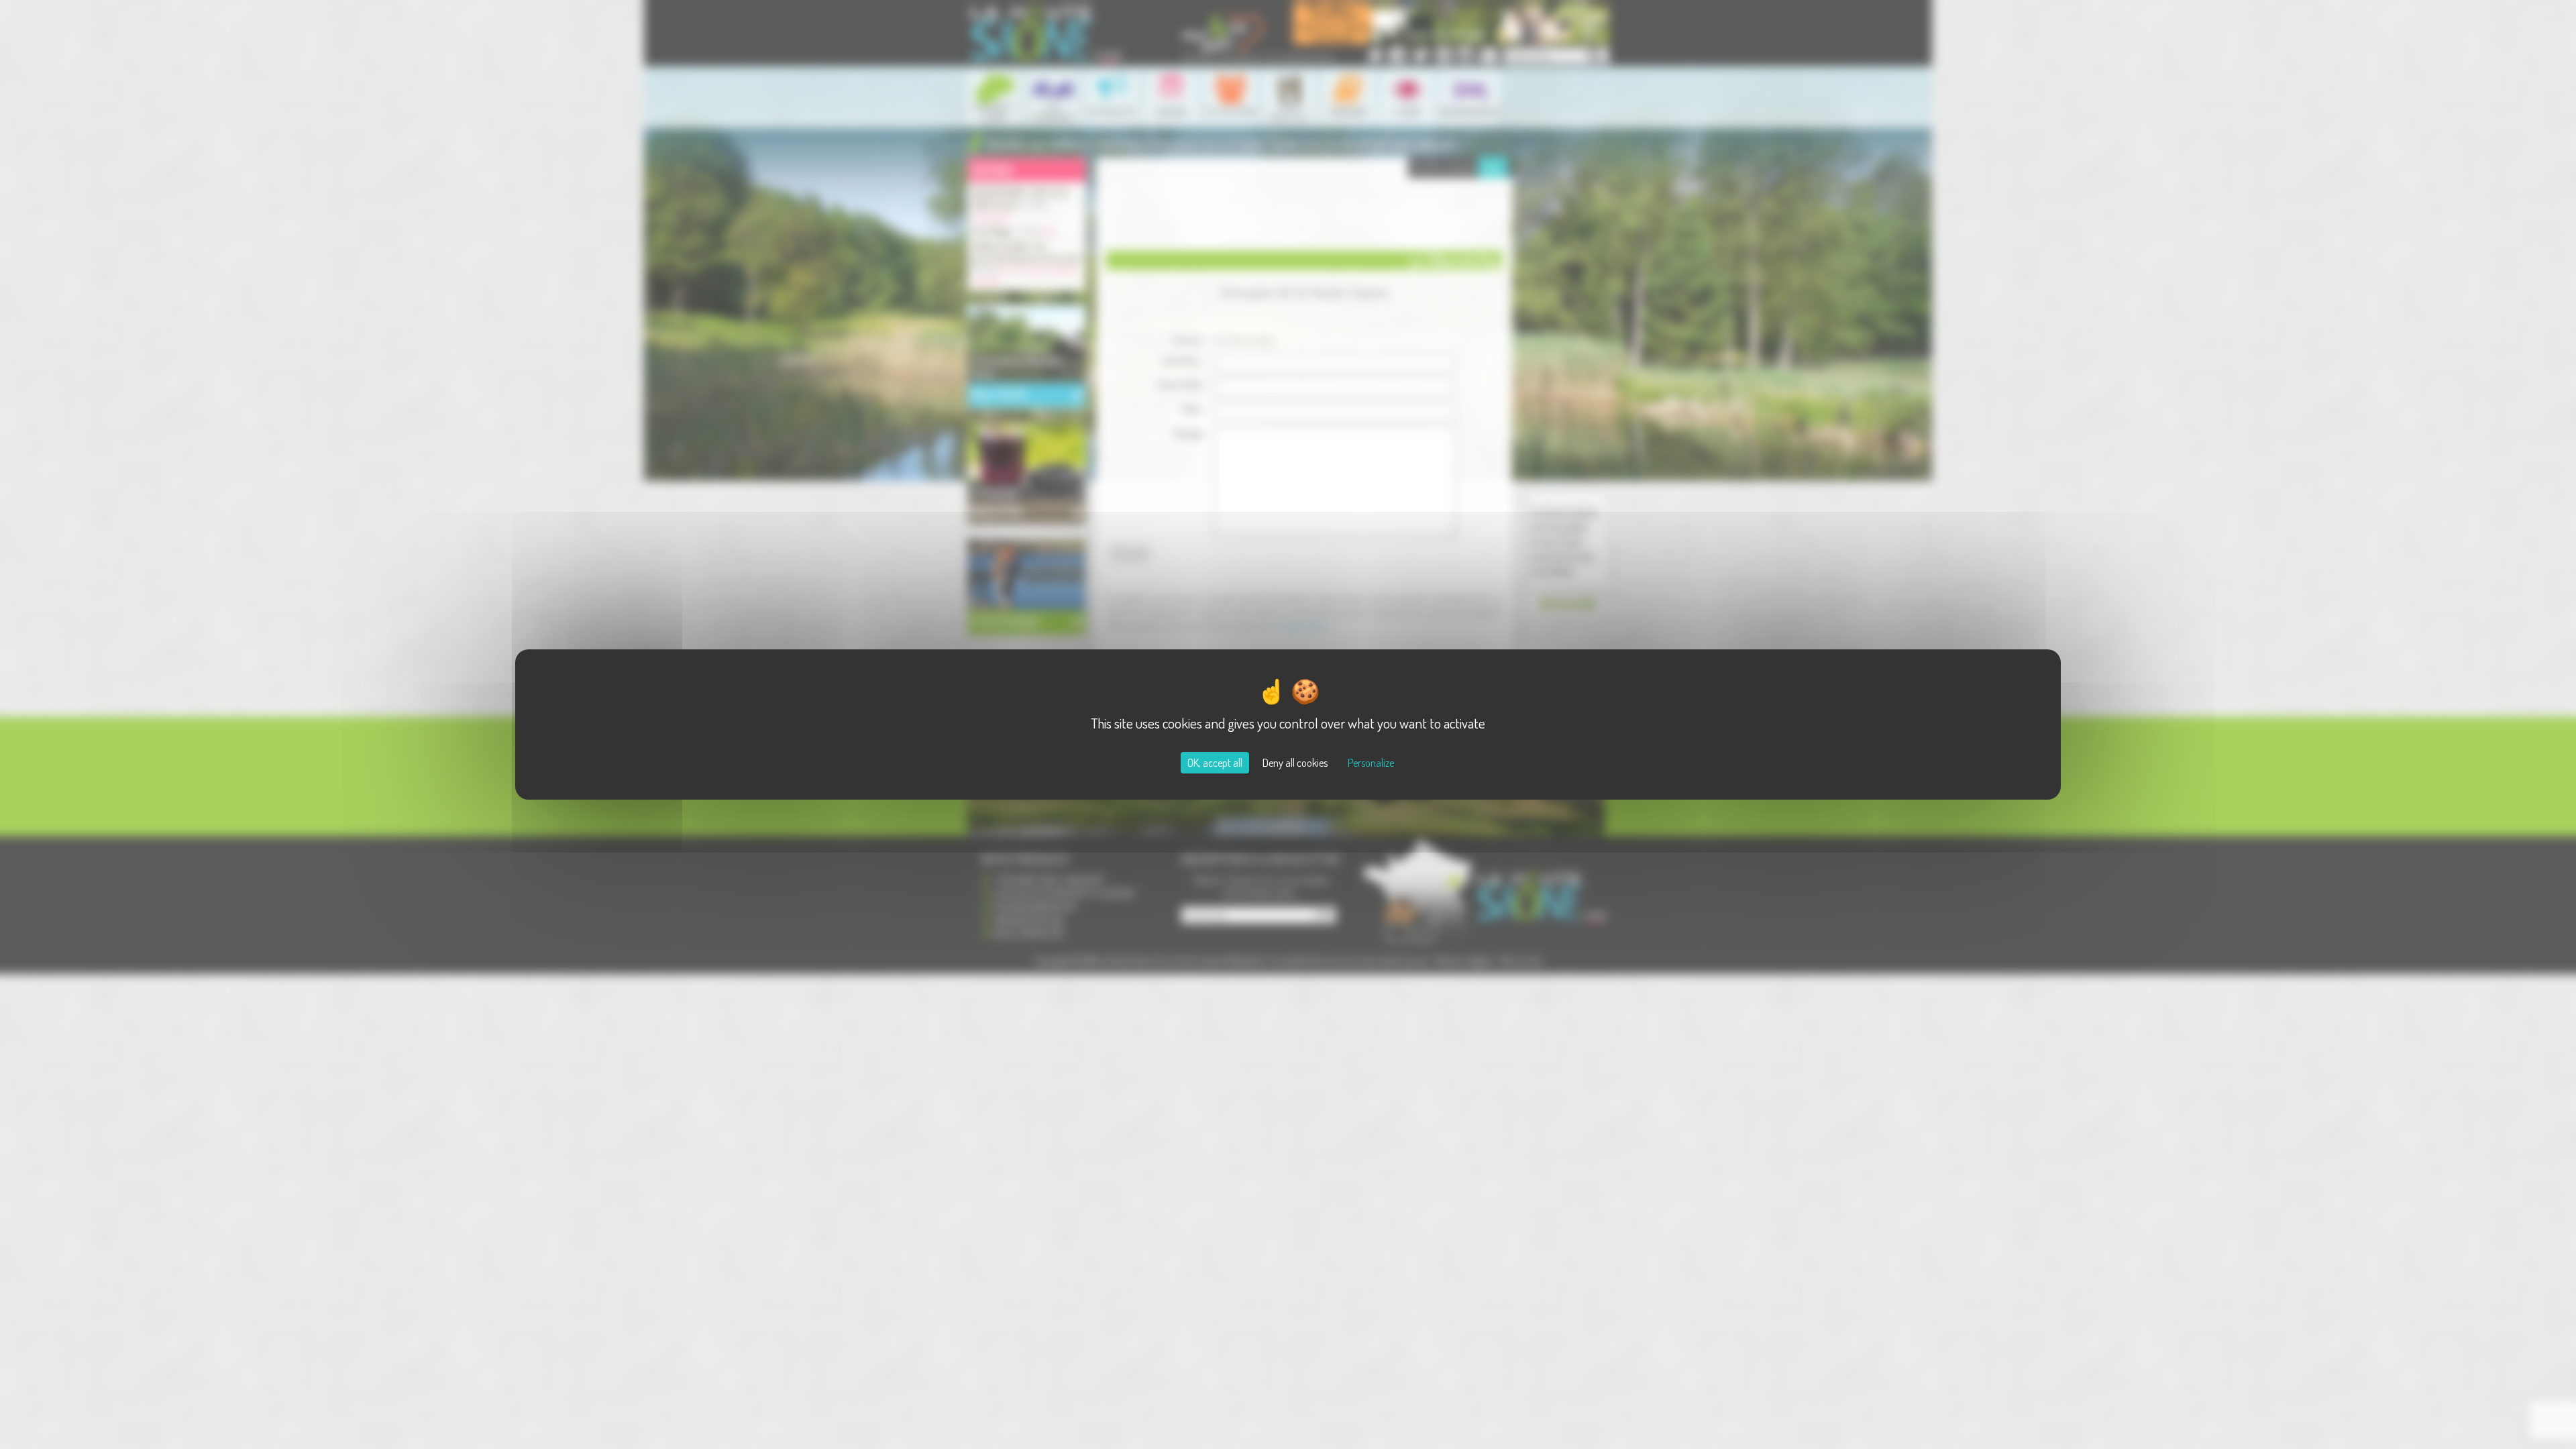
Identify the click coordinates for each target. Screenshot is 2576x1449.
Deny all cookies (1295, 763)
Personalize (1371, 763)
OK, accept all (1215, 763)
